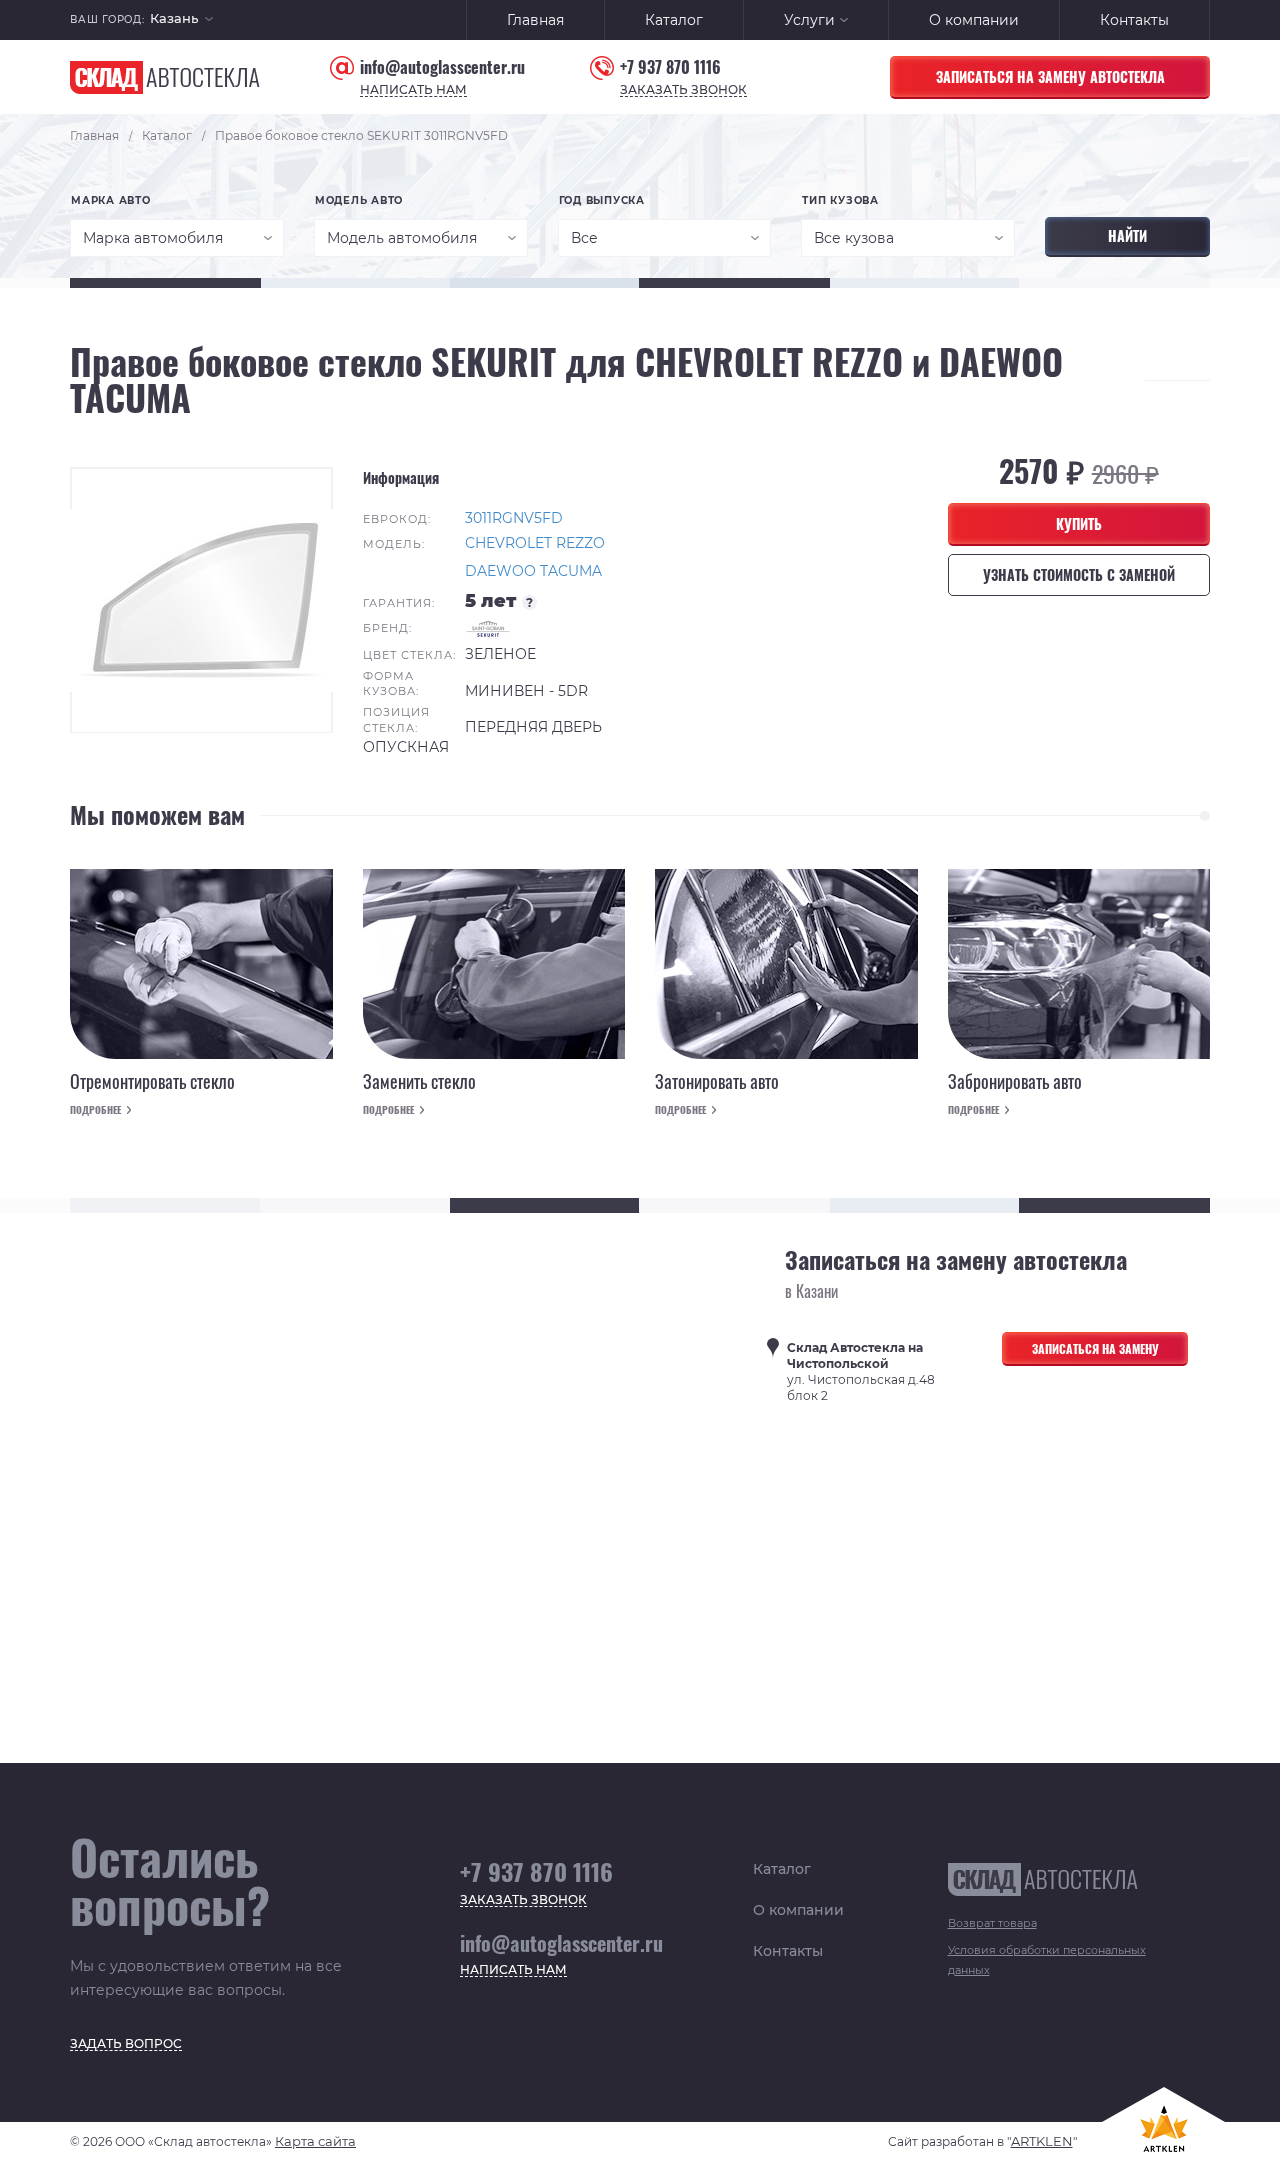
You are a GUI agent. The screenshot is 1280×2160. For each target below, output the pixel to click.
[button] (181, 20)
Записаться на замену (1095, 1348)
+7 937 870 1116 (670, 67)
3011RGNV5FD (514, 518)
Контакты (1134, 20)
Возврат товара (992, 1923)
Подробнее (95, 1110)
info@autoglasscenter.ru (442, 67)
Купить (1079, 523)
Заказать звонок (683, 90)
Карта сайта (315, 2141)
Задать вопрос (126, 2044)
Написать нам (413, 90)
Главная (535, 20)
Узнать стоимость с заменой (1079, 574)
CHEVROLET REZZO (535, 543)
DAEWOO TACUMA (533, 571)
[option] (201, 600)
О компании (974, 20)
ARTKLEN (1042, 2141)
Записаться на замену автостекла (1050, 76)
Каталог (674, 20)
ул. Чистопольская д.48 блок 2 (861, 1371)
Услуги (809, 20)
